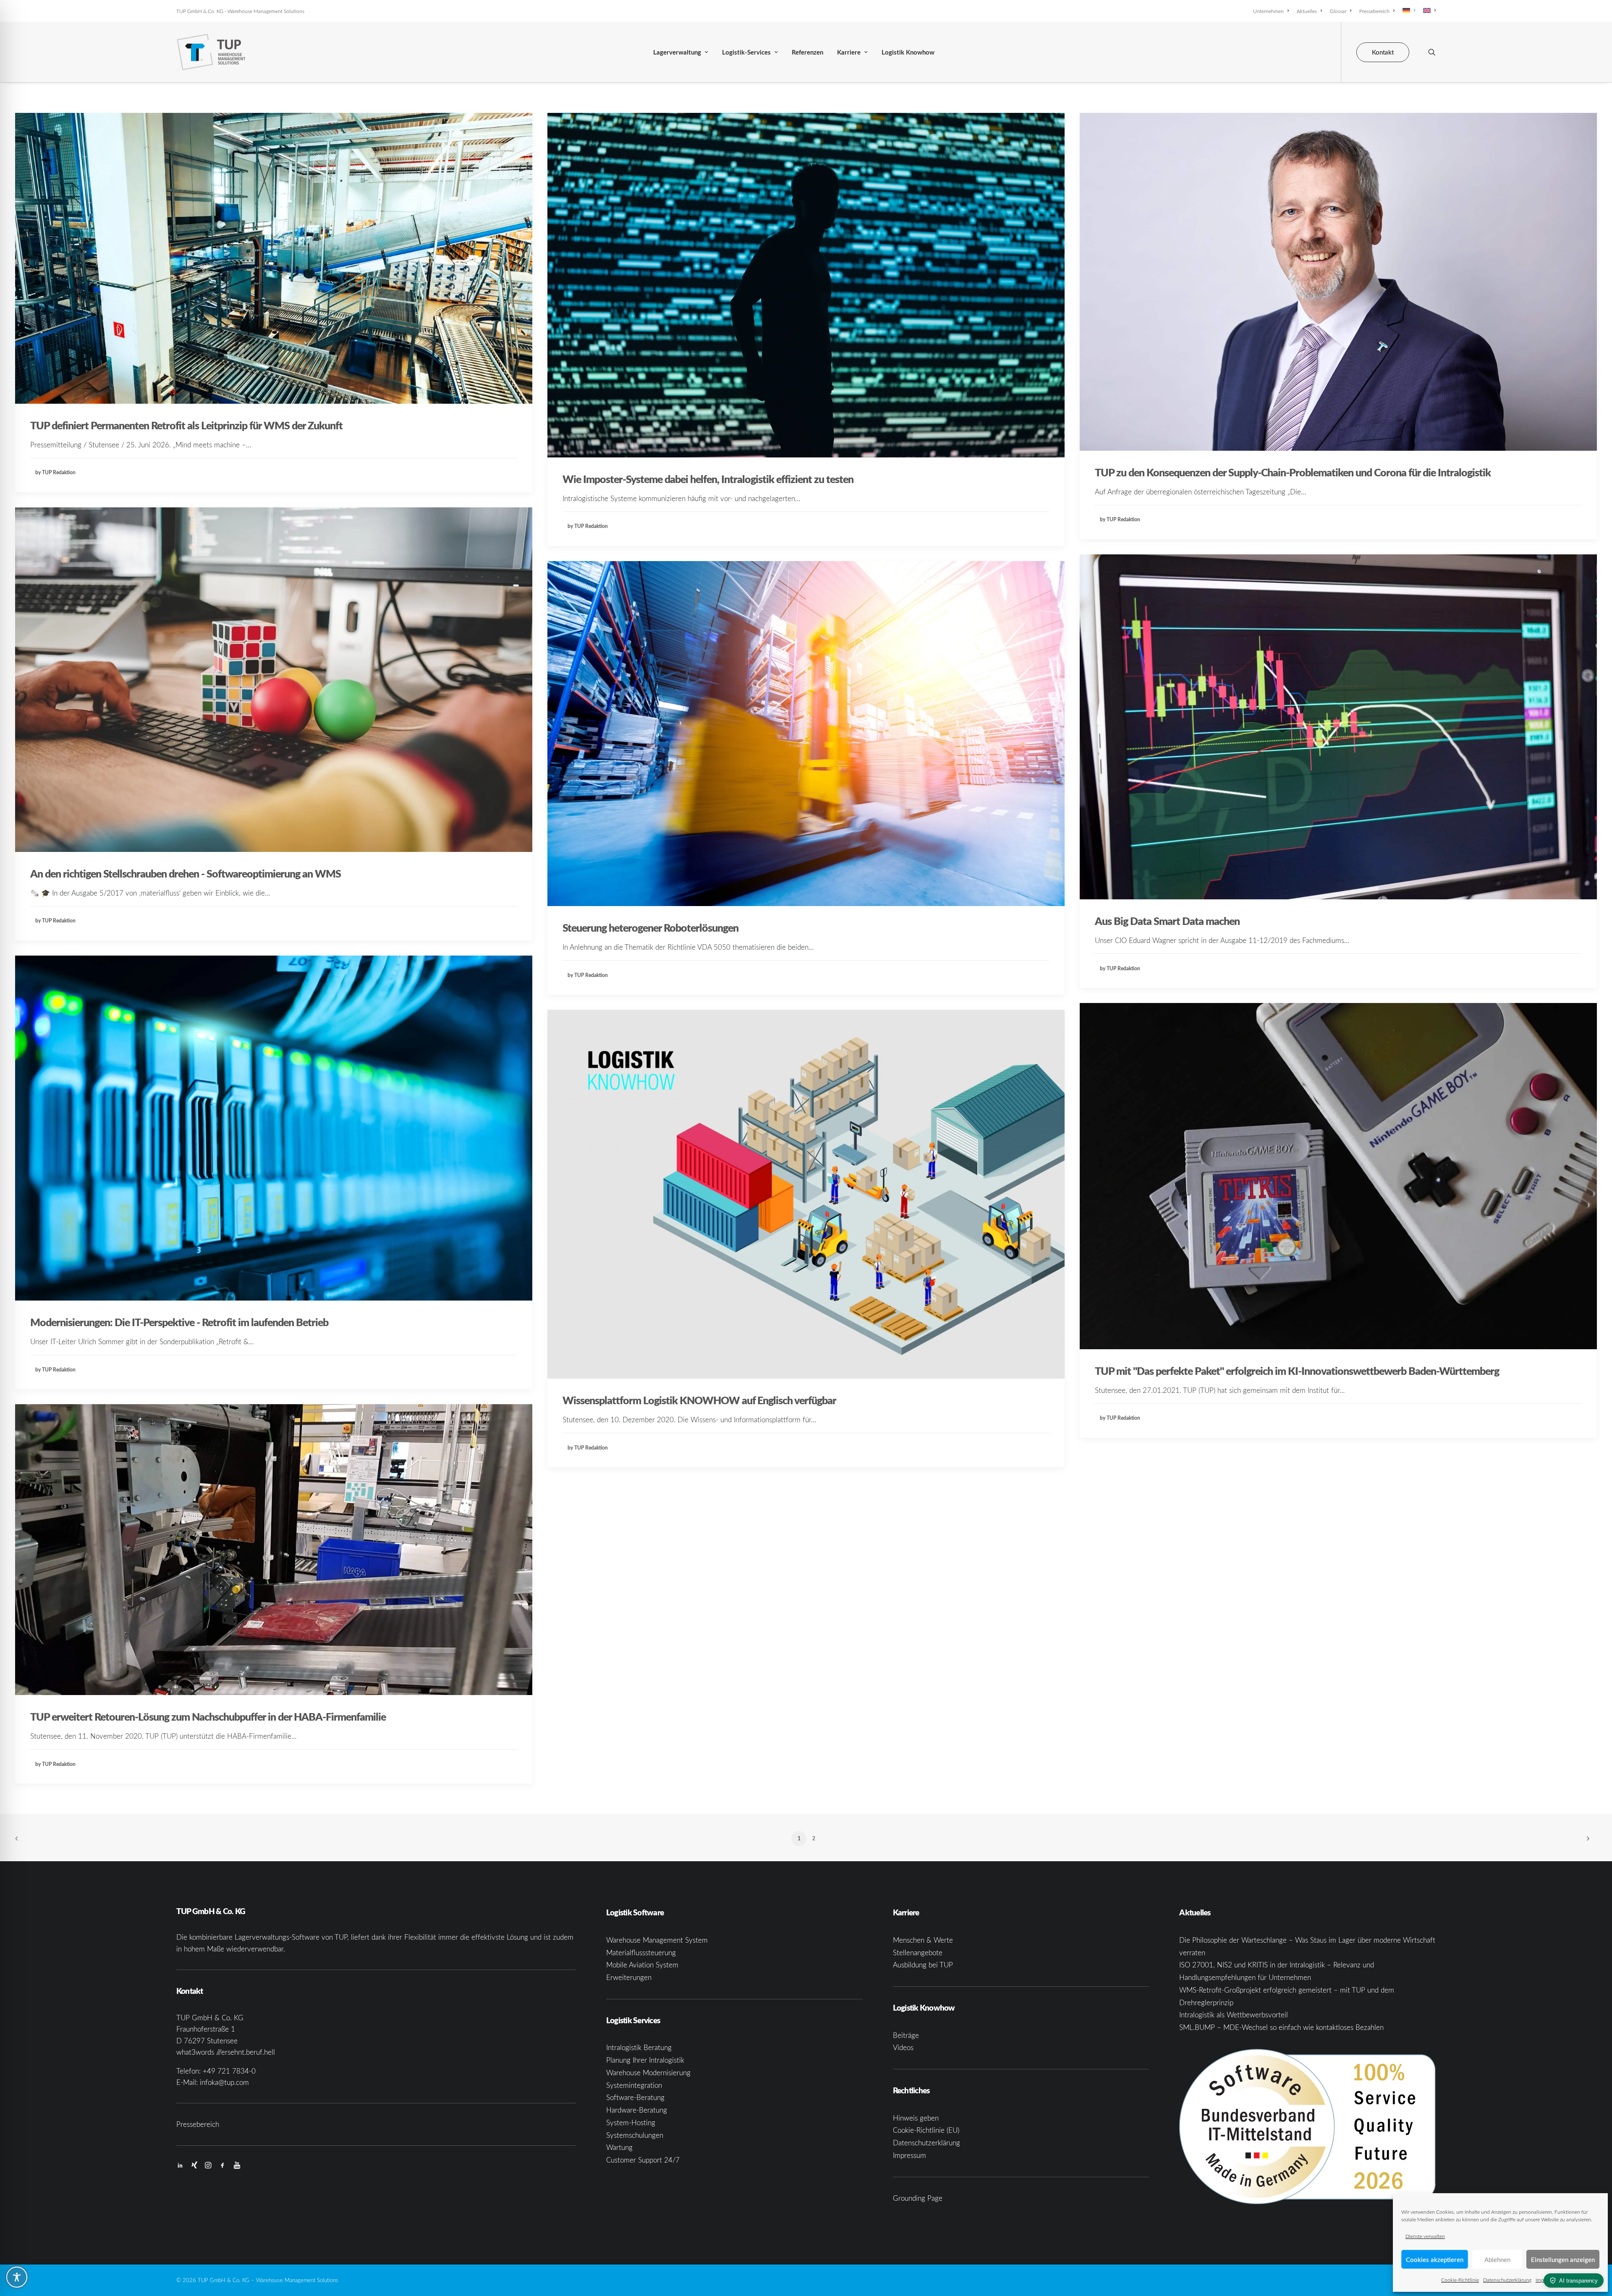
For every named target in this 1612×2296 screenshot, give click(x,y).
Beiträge (906, 2035)
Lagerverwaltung (677, 52)
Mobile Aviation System (642, 1965)
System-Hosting (631, 2122)
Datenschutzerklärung (1507, 2280)
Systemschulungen (635, 2135)
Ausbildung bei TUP (923, 1965)
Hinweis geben (916, 2118)
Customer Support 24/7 (643, 2160)
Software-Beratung (635, 2097)
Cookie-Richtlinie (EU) (926, 2130)
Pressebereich (1374, 11)
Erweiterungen (629, 1977)
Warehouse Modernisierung (648, 2073)
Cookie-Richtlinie (1460, 2280)
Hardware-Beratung (637, 2110)
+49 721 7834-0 (229, 2071)
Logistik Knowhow (908, 52)
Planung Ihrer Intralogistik (645, 2060)
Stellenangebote (918, 1953)
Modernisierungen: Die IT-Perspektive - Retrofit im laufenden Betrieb (179, 1322)
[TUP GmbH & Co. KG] (211, 52)
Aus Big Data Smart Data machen (1167, 921)
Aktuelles (1307, 11)
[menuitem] (1272, 11)
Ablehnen (1497, 2259)
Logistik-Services (746, 52)
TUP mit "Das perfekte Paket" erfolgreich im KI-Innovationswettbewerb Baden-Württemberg (1297, 1371)
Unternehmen (1268, 11)
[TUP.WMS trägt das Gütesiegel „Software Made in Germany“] (1307, 2127)
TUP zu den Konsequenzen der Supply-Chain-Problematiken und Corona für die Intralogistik (1293, 472)
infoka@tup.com (224, 2082)
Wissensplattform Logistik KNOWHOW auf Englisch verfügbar (699, 1400)
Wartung (619, 2147)
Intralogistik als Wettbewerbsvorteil (1234, 2015)
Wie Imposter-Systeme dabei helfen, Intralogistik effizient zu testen (708, 479)
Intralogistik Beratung (639, 2047)
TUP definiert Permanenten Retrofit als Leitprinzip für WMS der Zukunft (186, 425)
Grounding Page (918, 2198)
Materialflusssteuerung (641, 1953)
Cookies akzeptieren (1435, 2259)
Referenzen (807, 52)
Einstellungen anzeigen (1563, 2259)
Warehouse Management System (657, 1940)
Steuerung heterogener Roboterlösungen (650, 927)
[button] (1432, 52)
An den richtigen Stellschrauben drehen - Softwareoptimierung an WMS (186, 873)
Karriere (849, 52)
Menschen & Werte (923, 1940)
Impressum (909, 2155)
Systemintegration (634, 2085)
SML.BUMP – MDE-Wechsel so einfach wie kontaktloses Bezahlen (1281, 2027)
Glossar (1338, 11)
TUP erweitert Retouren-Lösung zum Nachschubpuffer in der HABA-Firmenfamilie (208, 1716)
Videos (903, 2047)
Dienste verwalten (1425, 2236)
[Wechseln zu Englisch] (1428, 10)
